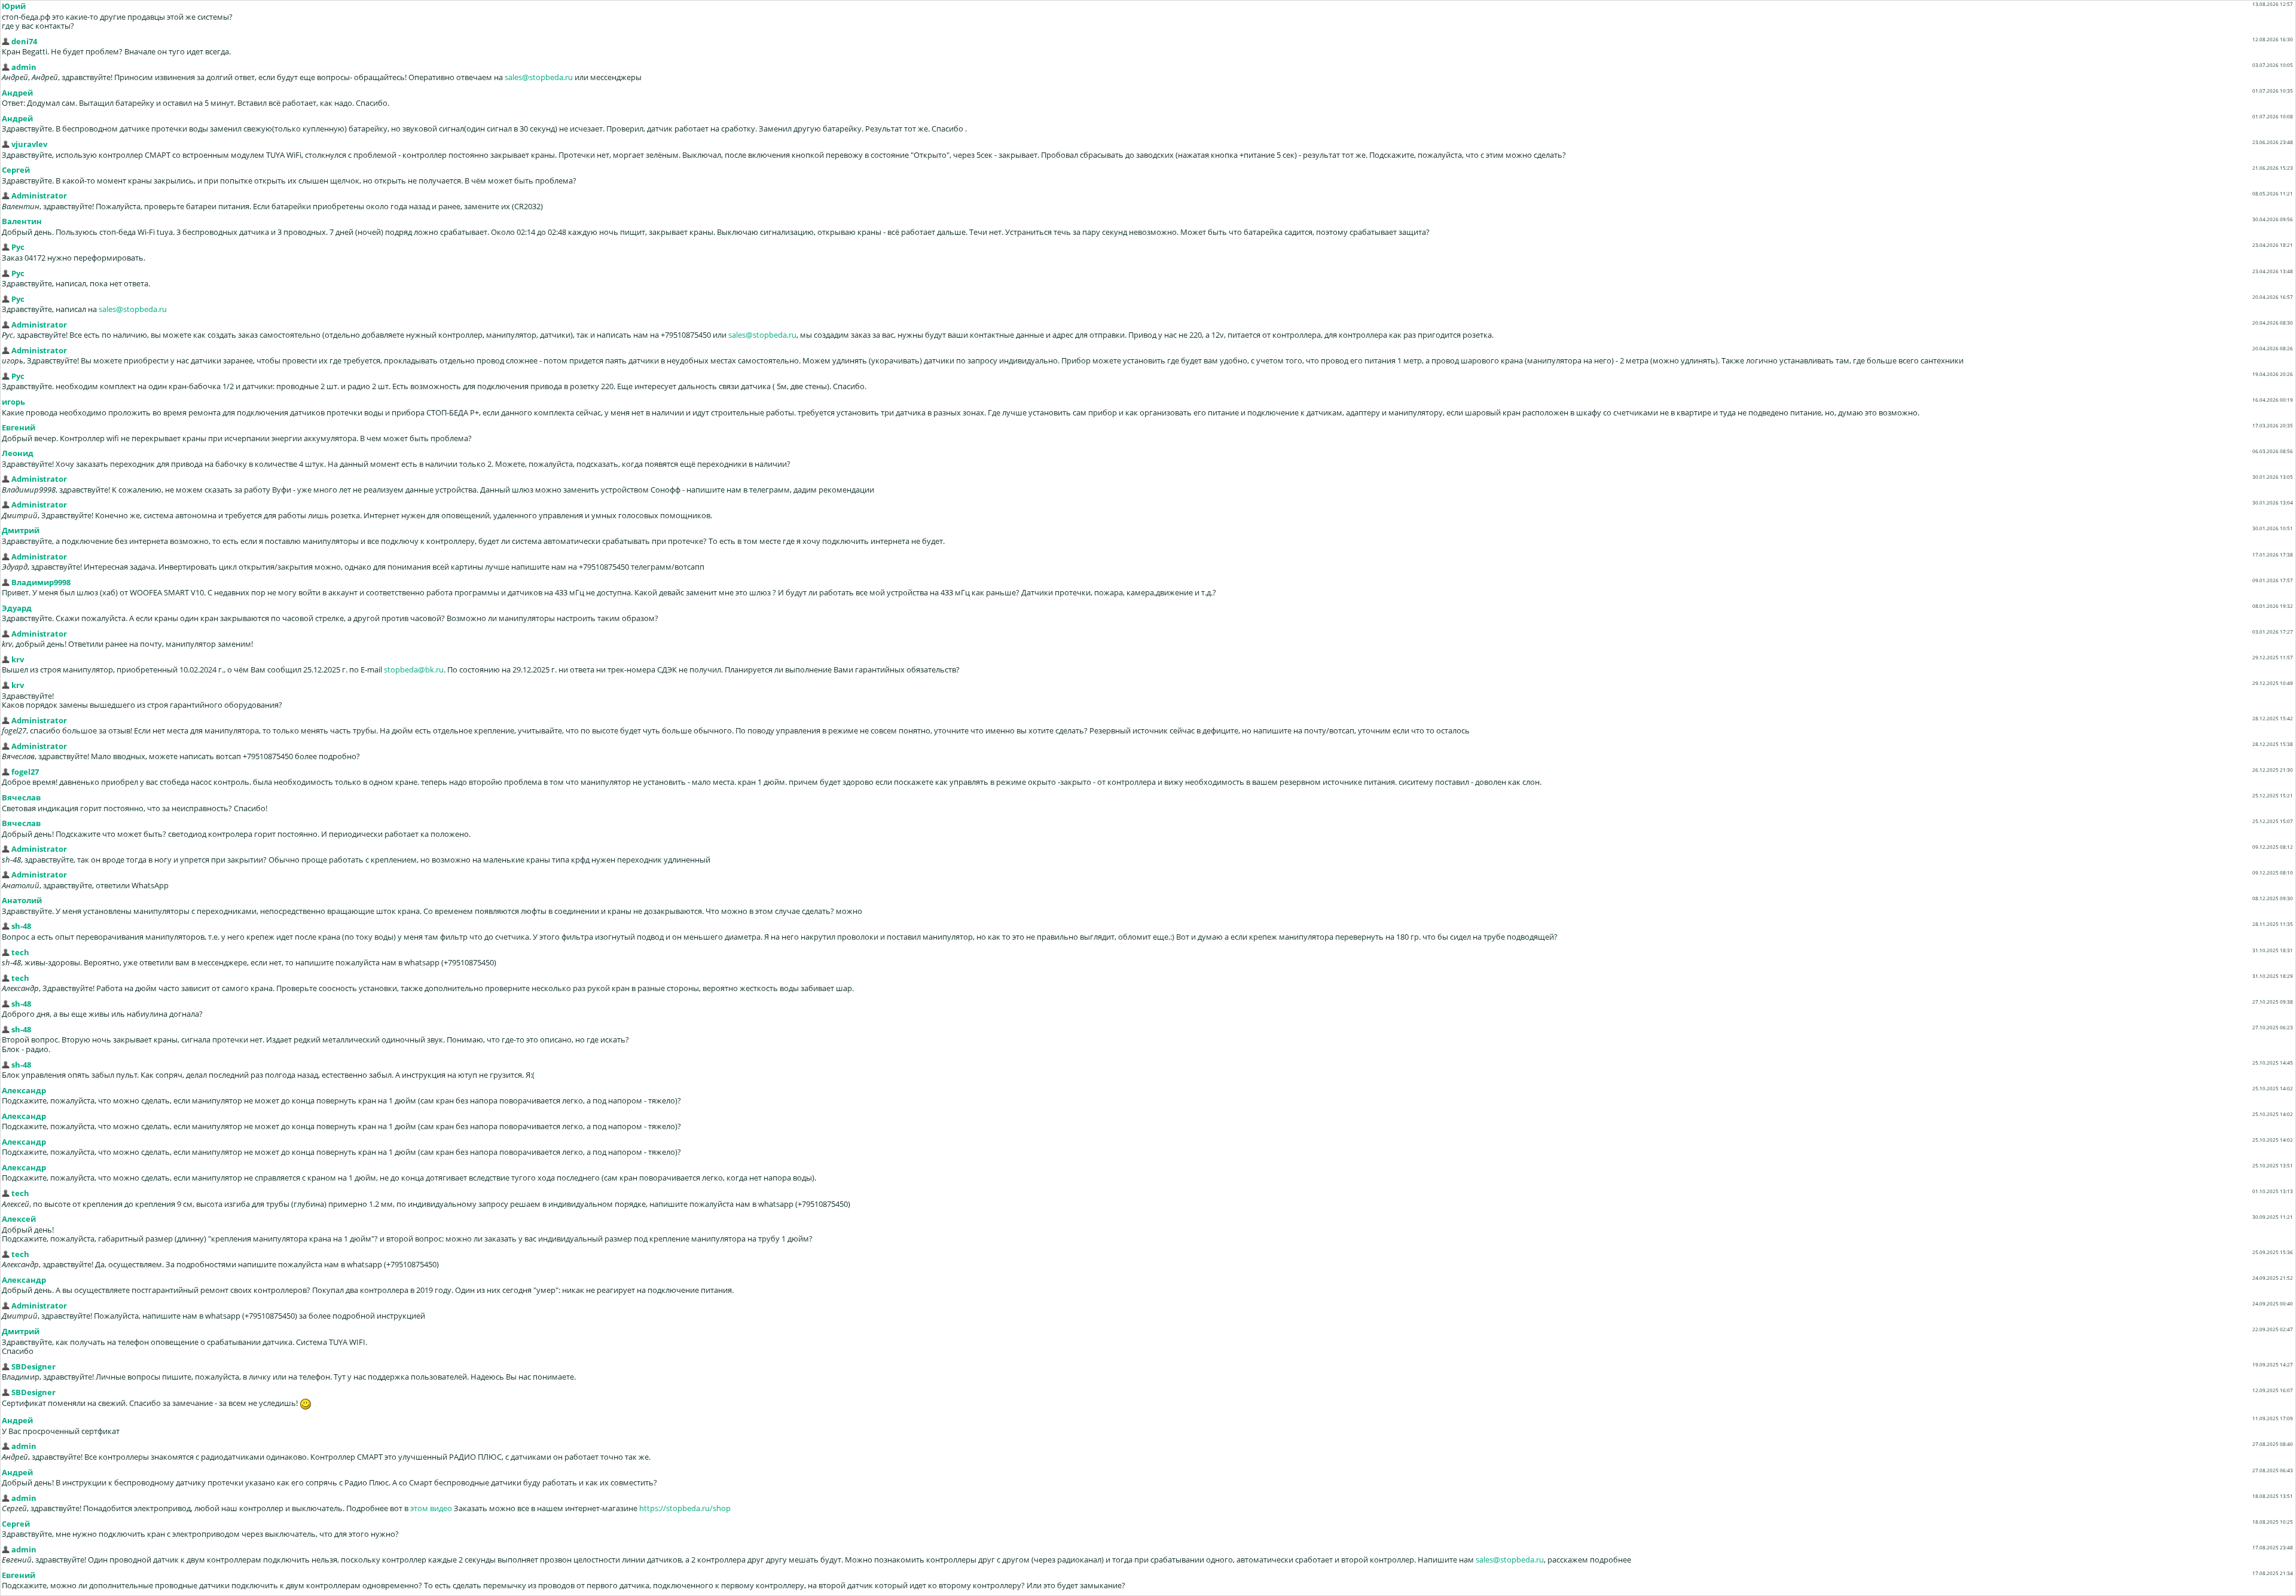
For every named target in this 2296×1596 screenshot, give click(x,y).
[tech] (6, 952)
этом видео (431, 1508)
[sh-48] (6, 926)
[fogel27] (6, 772)
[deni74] (6, 41)
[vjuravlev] (6, 144)
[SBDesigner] (6, 1366)
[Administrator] (6, 195)
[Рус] (6, 247)
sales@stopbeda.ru (539, 77)
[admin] (6, 67)
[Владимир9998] (6, 582)
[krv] (6, 659)
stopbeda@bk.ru (414, 669)
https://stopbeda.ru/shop (685, 1508)
